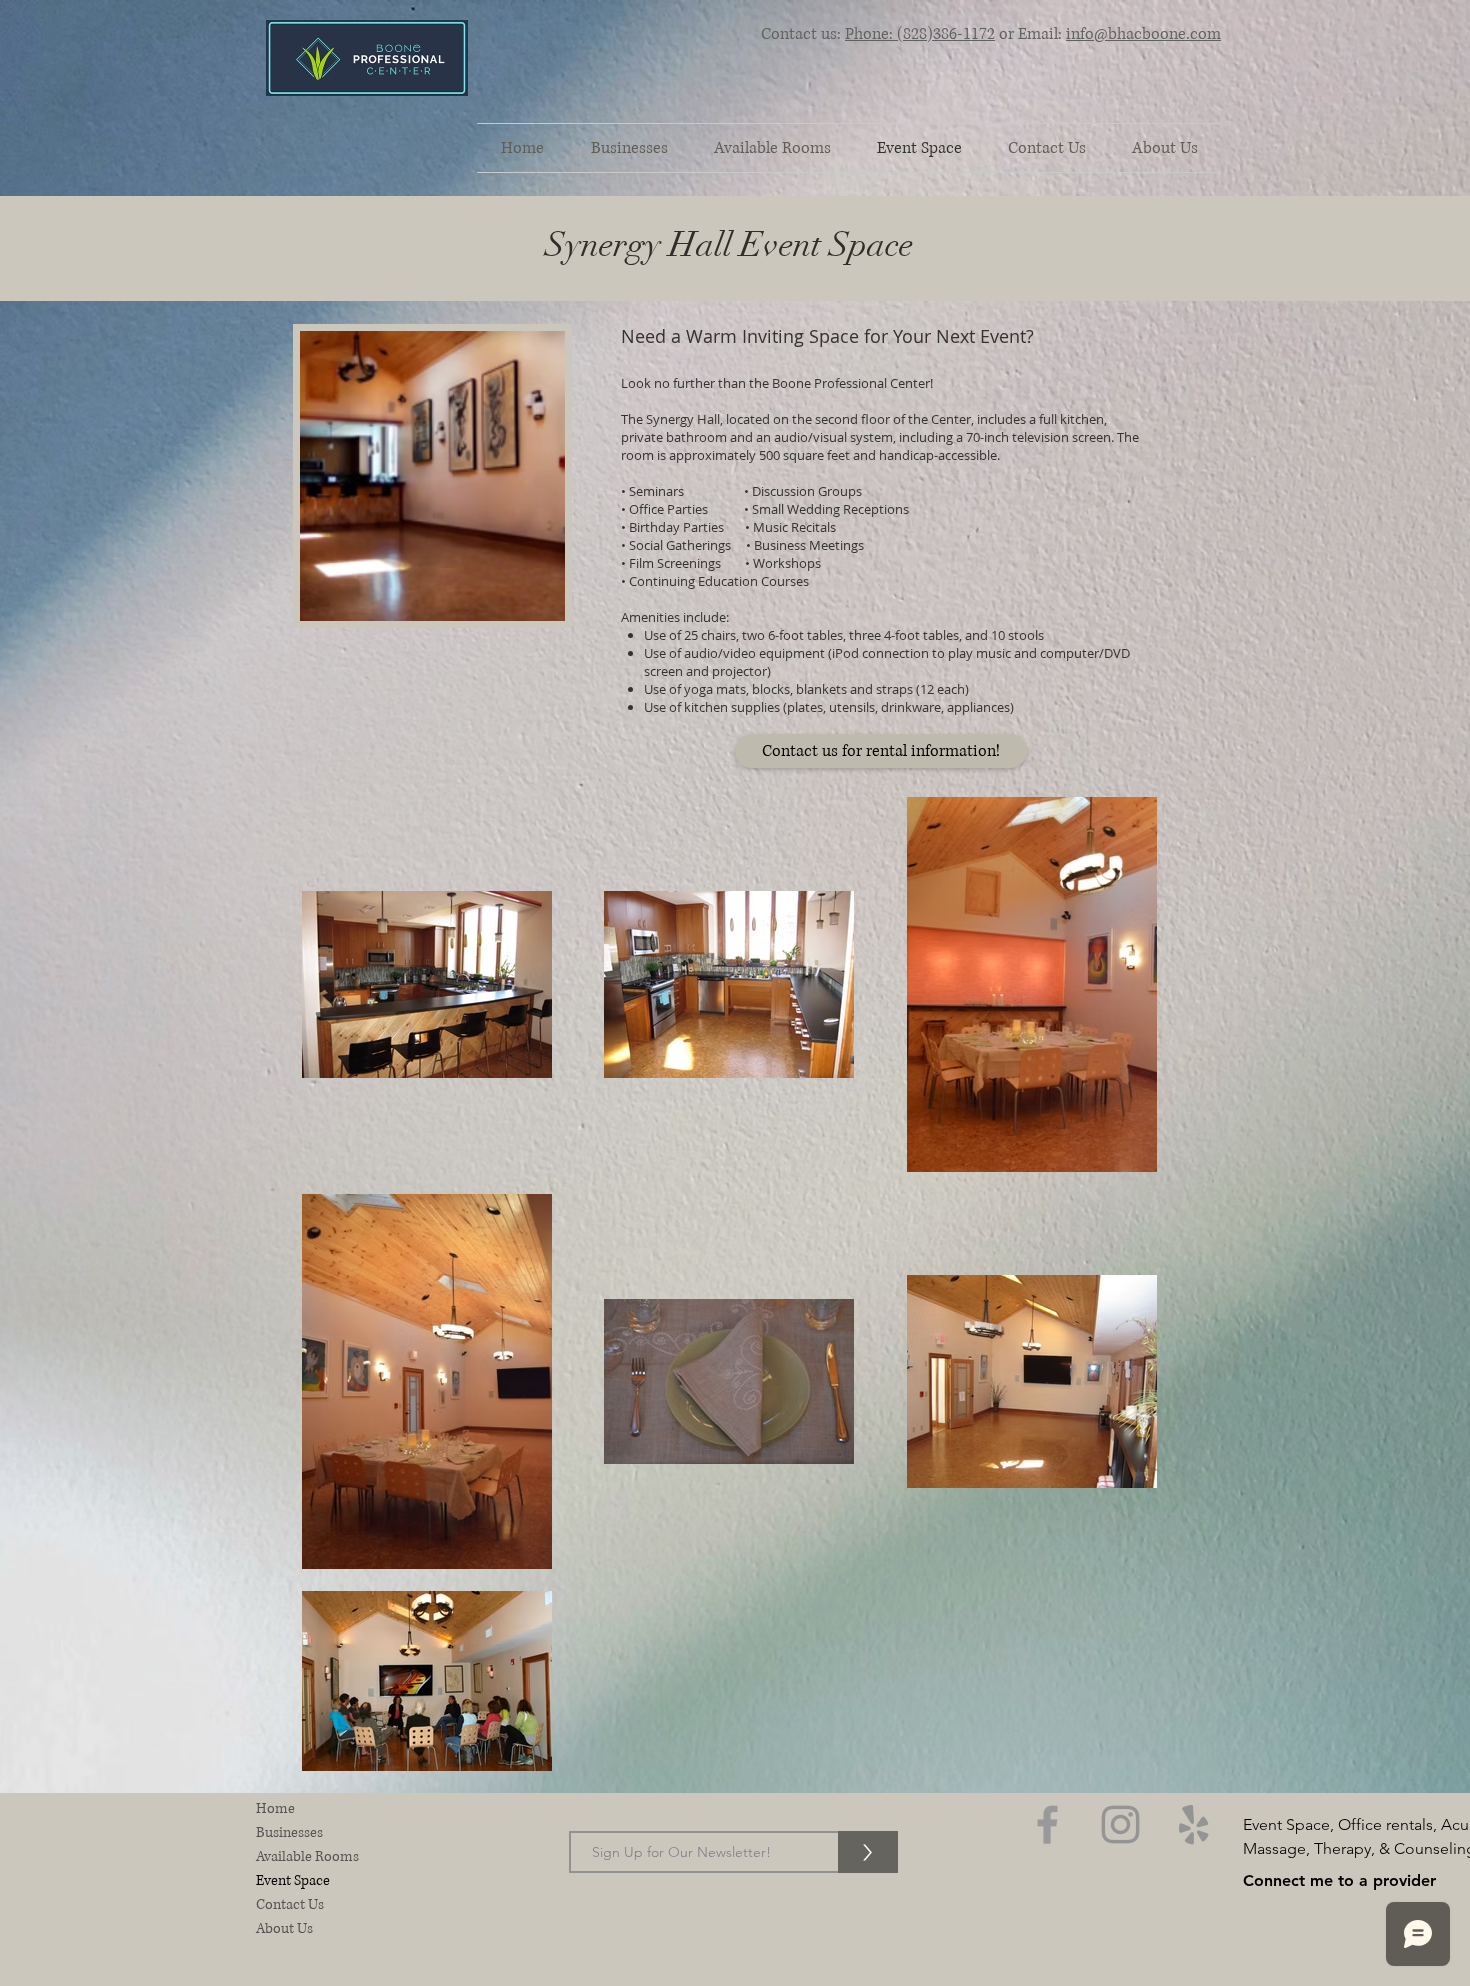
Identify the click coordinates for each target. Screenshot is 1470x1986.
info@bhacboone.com (1143, 34)
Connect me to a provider (1339, 1880)
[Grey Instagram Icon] (1120, 1824)
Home (275, 1808)
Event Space (293, 1880)
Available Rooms (307, 1856)
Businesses (289, 1832)
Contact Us (290, 1904)
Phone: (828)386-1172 (920, 34)
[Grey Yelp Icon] (1193, 1824)
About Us (284, 1928)
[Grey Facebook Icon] (1047, 1824)
